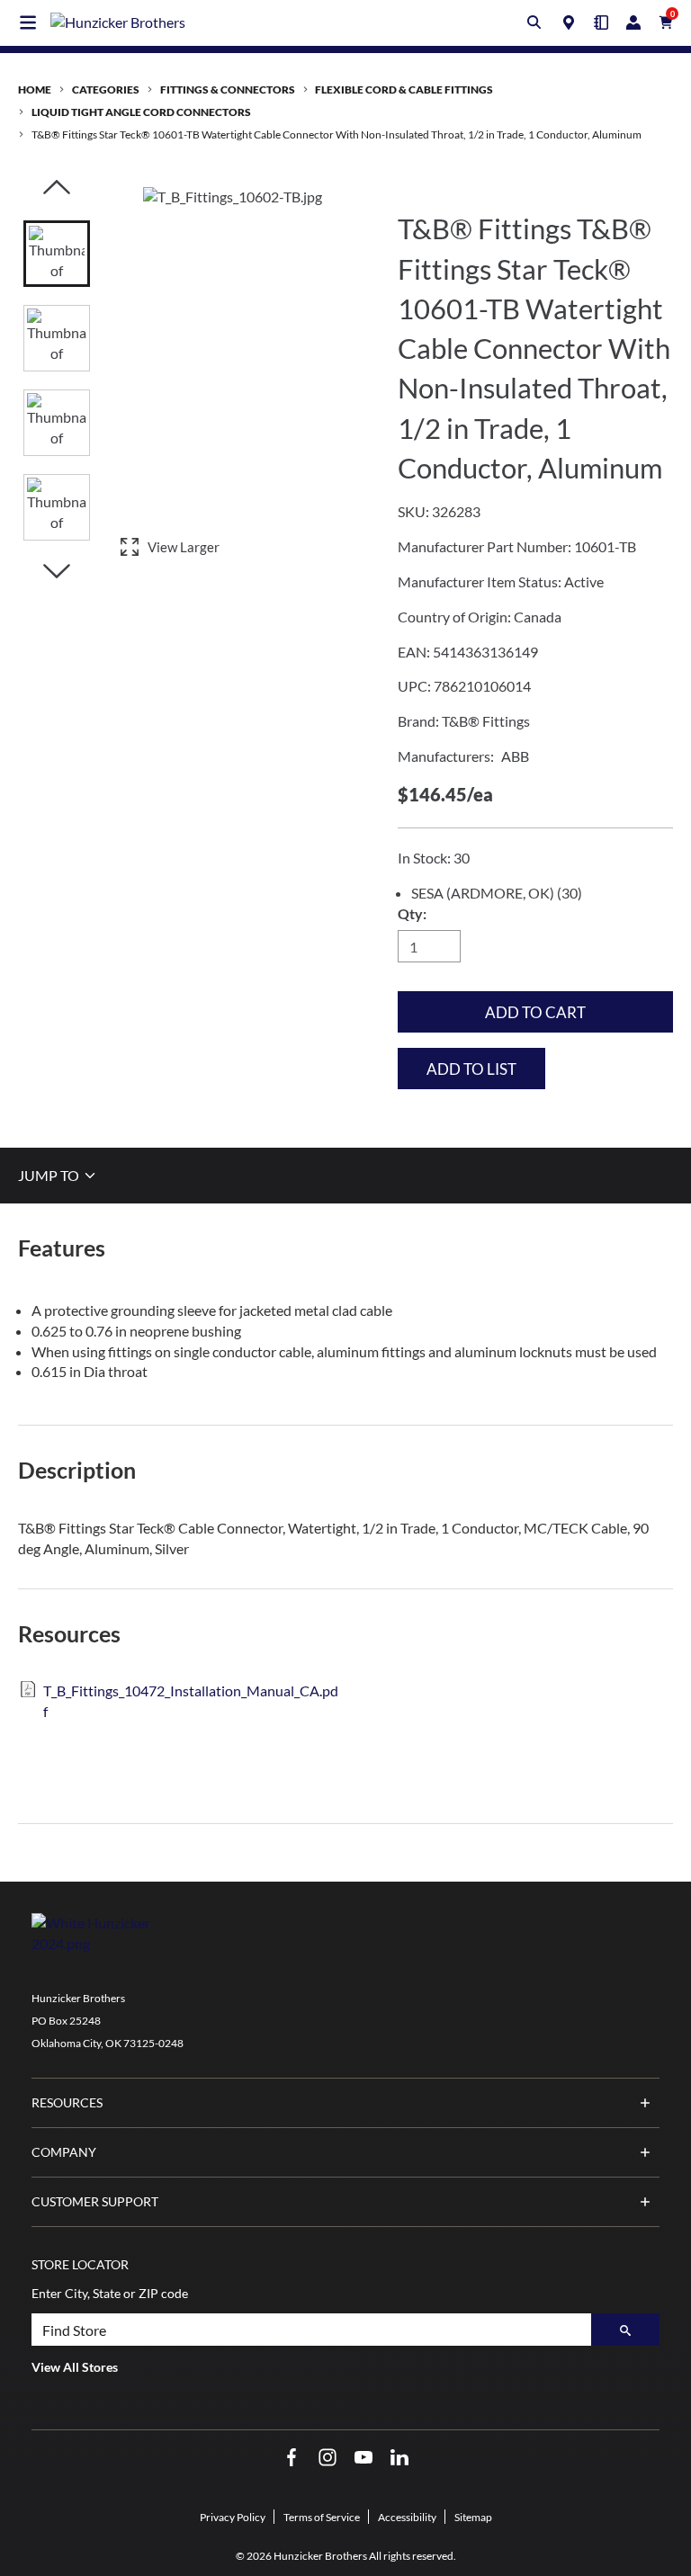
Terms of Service (322, 2517)
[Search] (625, 2330)
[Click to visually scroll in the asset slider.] (57, 188)
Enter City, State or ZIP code (110, 2293)
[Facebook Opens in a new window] (292, 2458)
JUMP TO (50, 1175)
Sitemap (473, 2517)
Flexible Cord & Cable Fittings (404, 89)
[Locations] (569, 22)
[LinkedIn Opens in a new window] (399, 2458)
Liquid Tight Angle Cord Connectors (141, 112)
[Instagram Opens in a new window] (328, 2458)
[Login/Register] (633, 22)
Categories (106, 89)
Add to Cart (535, 1012)
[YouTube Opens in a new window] (363, 2458)
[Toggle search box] (534, 22)
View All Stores (75, 2367)
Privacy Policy (233, 2517)
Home (35, 89)
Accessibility (407, 2517)
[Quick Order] (601, 22)
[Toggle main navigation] (28, 22)
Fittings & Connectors (228, 89)
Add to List (471, 1069)
